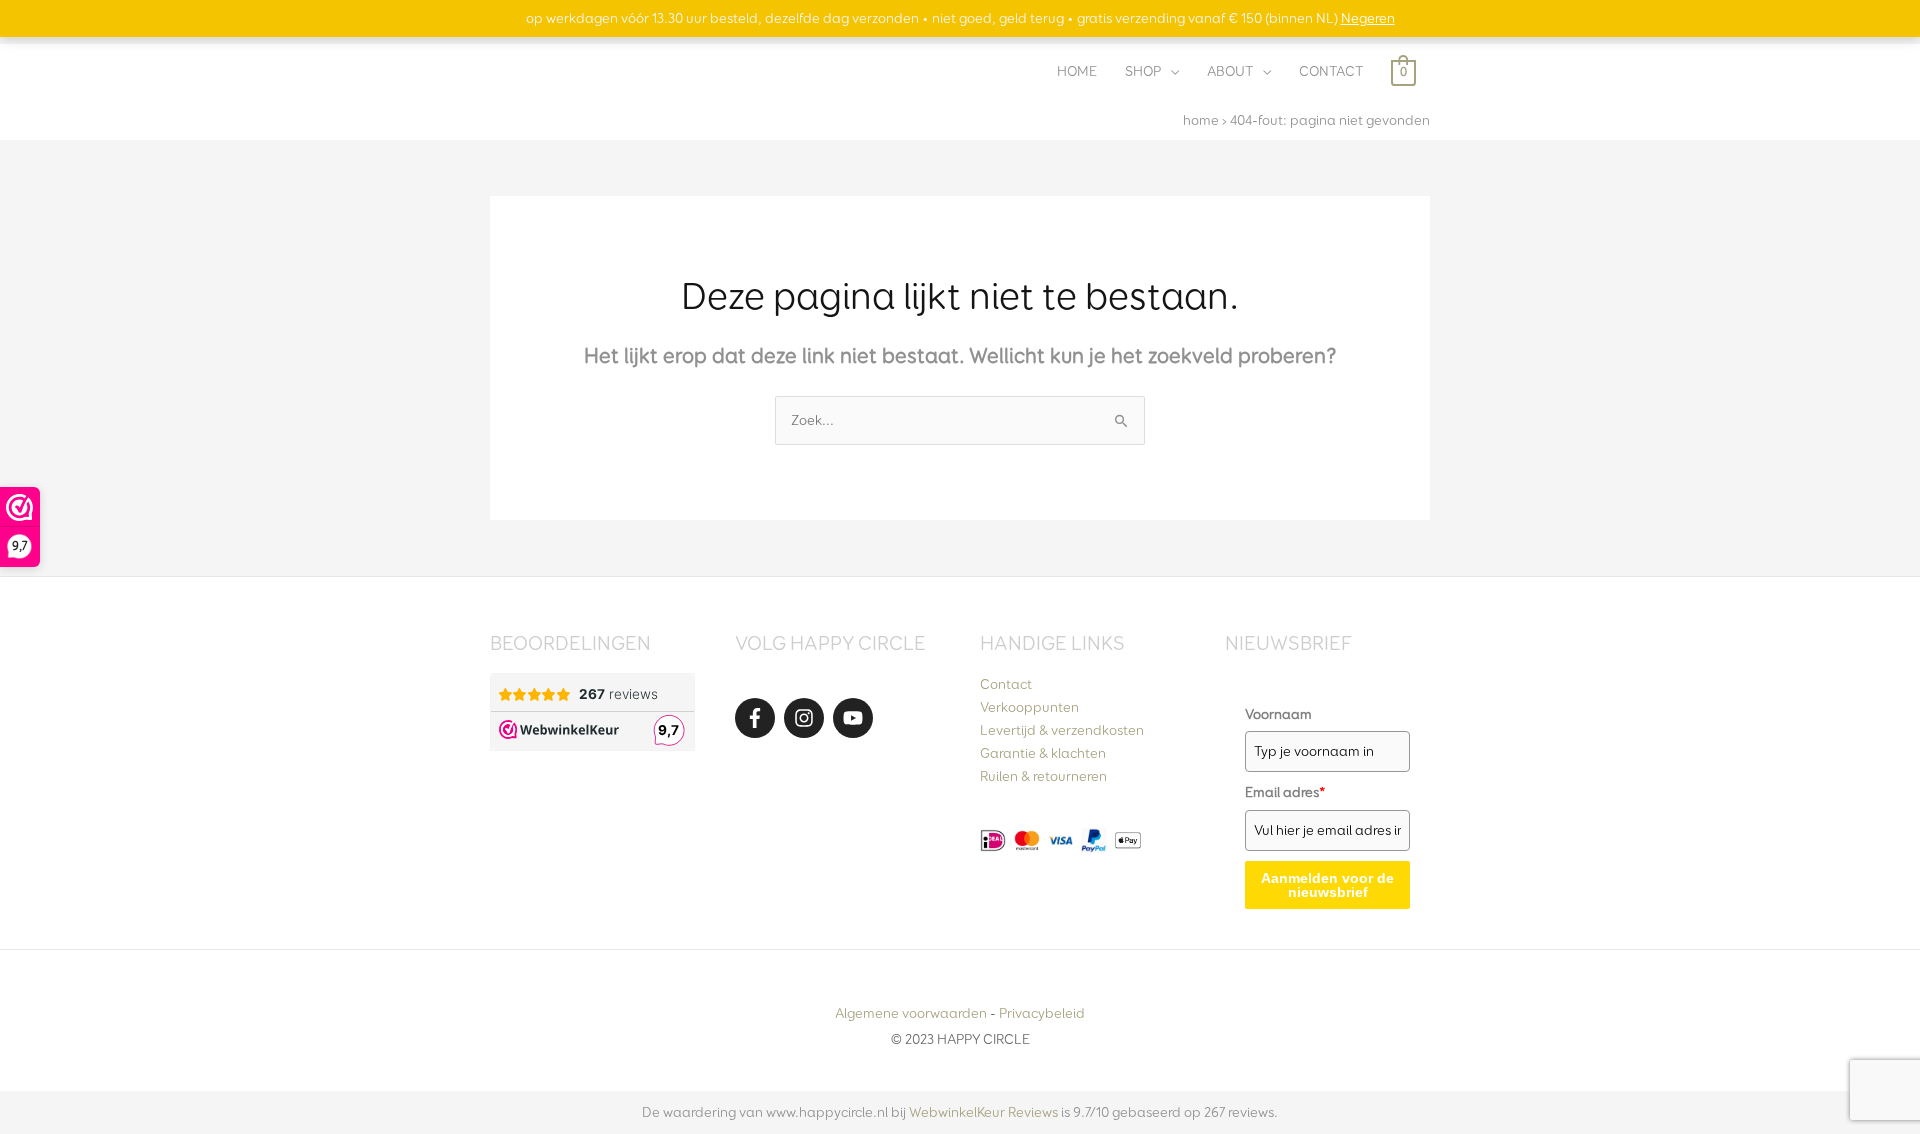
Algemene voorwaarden (911, 1013)
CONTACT (1331, 71)
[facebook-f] (758, 718)
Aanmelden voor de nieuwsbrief (1327, 885)
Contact (1006, 684)
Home (1201, 120)
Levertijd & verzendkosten (1062, 730)
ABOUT (1230, 71)
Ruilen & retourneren (1043, 776)
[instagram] (807, 718)
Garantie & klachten (1043, 753)
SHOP (1143, 71)
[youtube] (856, 718)
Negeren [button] (1368, 18)
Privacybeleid (1042, 1013)
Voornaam (1278, 714)
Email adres (1285, 792)
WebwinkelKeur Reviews (983, 1112)
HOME (1077, 71)
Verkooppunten (1029, 707)
